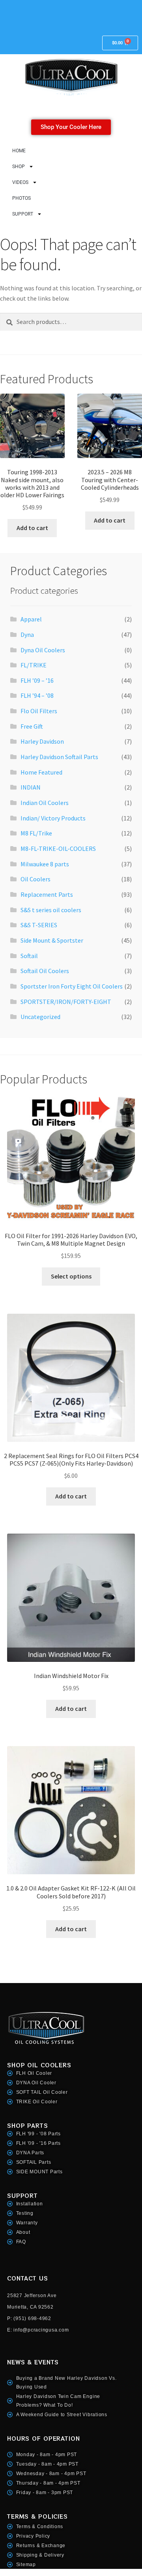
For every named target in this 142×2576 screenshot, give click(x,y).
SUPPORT (23, 214)
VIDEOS (20, 182)
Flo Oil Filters (39, 711)
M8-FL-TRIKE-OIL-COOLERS (58, 849)
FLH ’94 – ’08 (37, 695)
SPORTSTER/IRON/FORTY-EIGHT (66, 1002)
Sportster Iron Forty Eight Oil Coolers (72, 986)
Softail (29, 956)
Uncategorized (40, 1017)
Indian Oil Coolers (45, 803)
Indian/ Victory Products (53, 818)
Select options (71, 1276)
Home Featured (41, 772)
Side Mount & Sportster (52, 940)
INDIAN (31, 787)
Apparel (31, 619)
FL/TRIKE (34, 665)
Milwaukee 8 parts (45, 864)
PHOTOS (21, 198)
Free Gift (32, 726)
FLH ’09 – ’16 (37, 680)
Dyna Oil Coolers (43, 650)
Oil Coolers (35, 879)
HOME (19, 151)
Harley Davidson (42, 741)
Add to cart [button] (32, 528)
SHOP (19, 167)
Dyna (27, 635)
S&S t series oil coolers (51, 910)
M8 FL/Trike (36, 833)
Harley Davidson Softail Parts (59, 757)
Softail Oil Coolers (45, 971)
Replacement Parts (47, 894)
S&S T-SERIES (39, 925)
